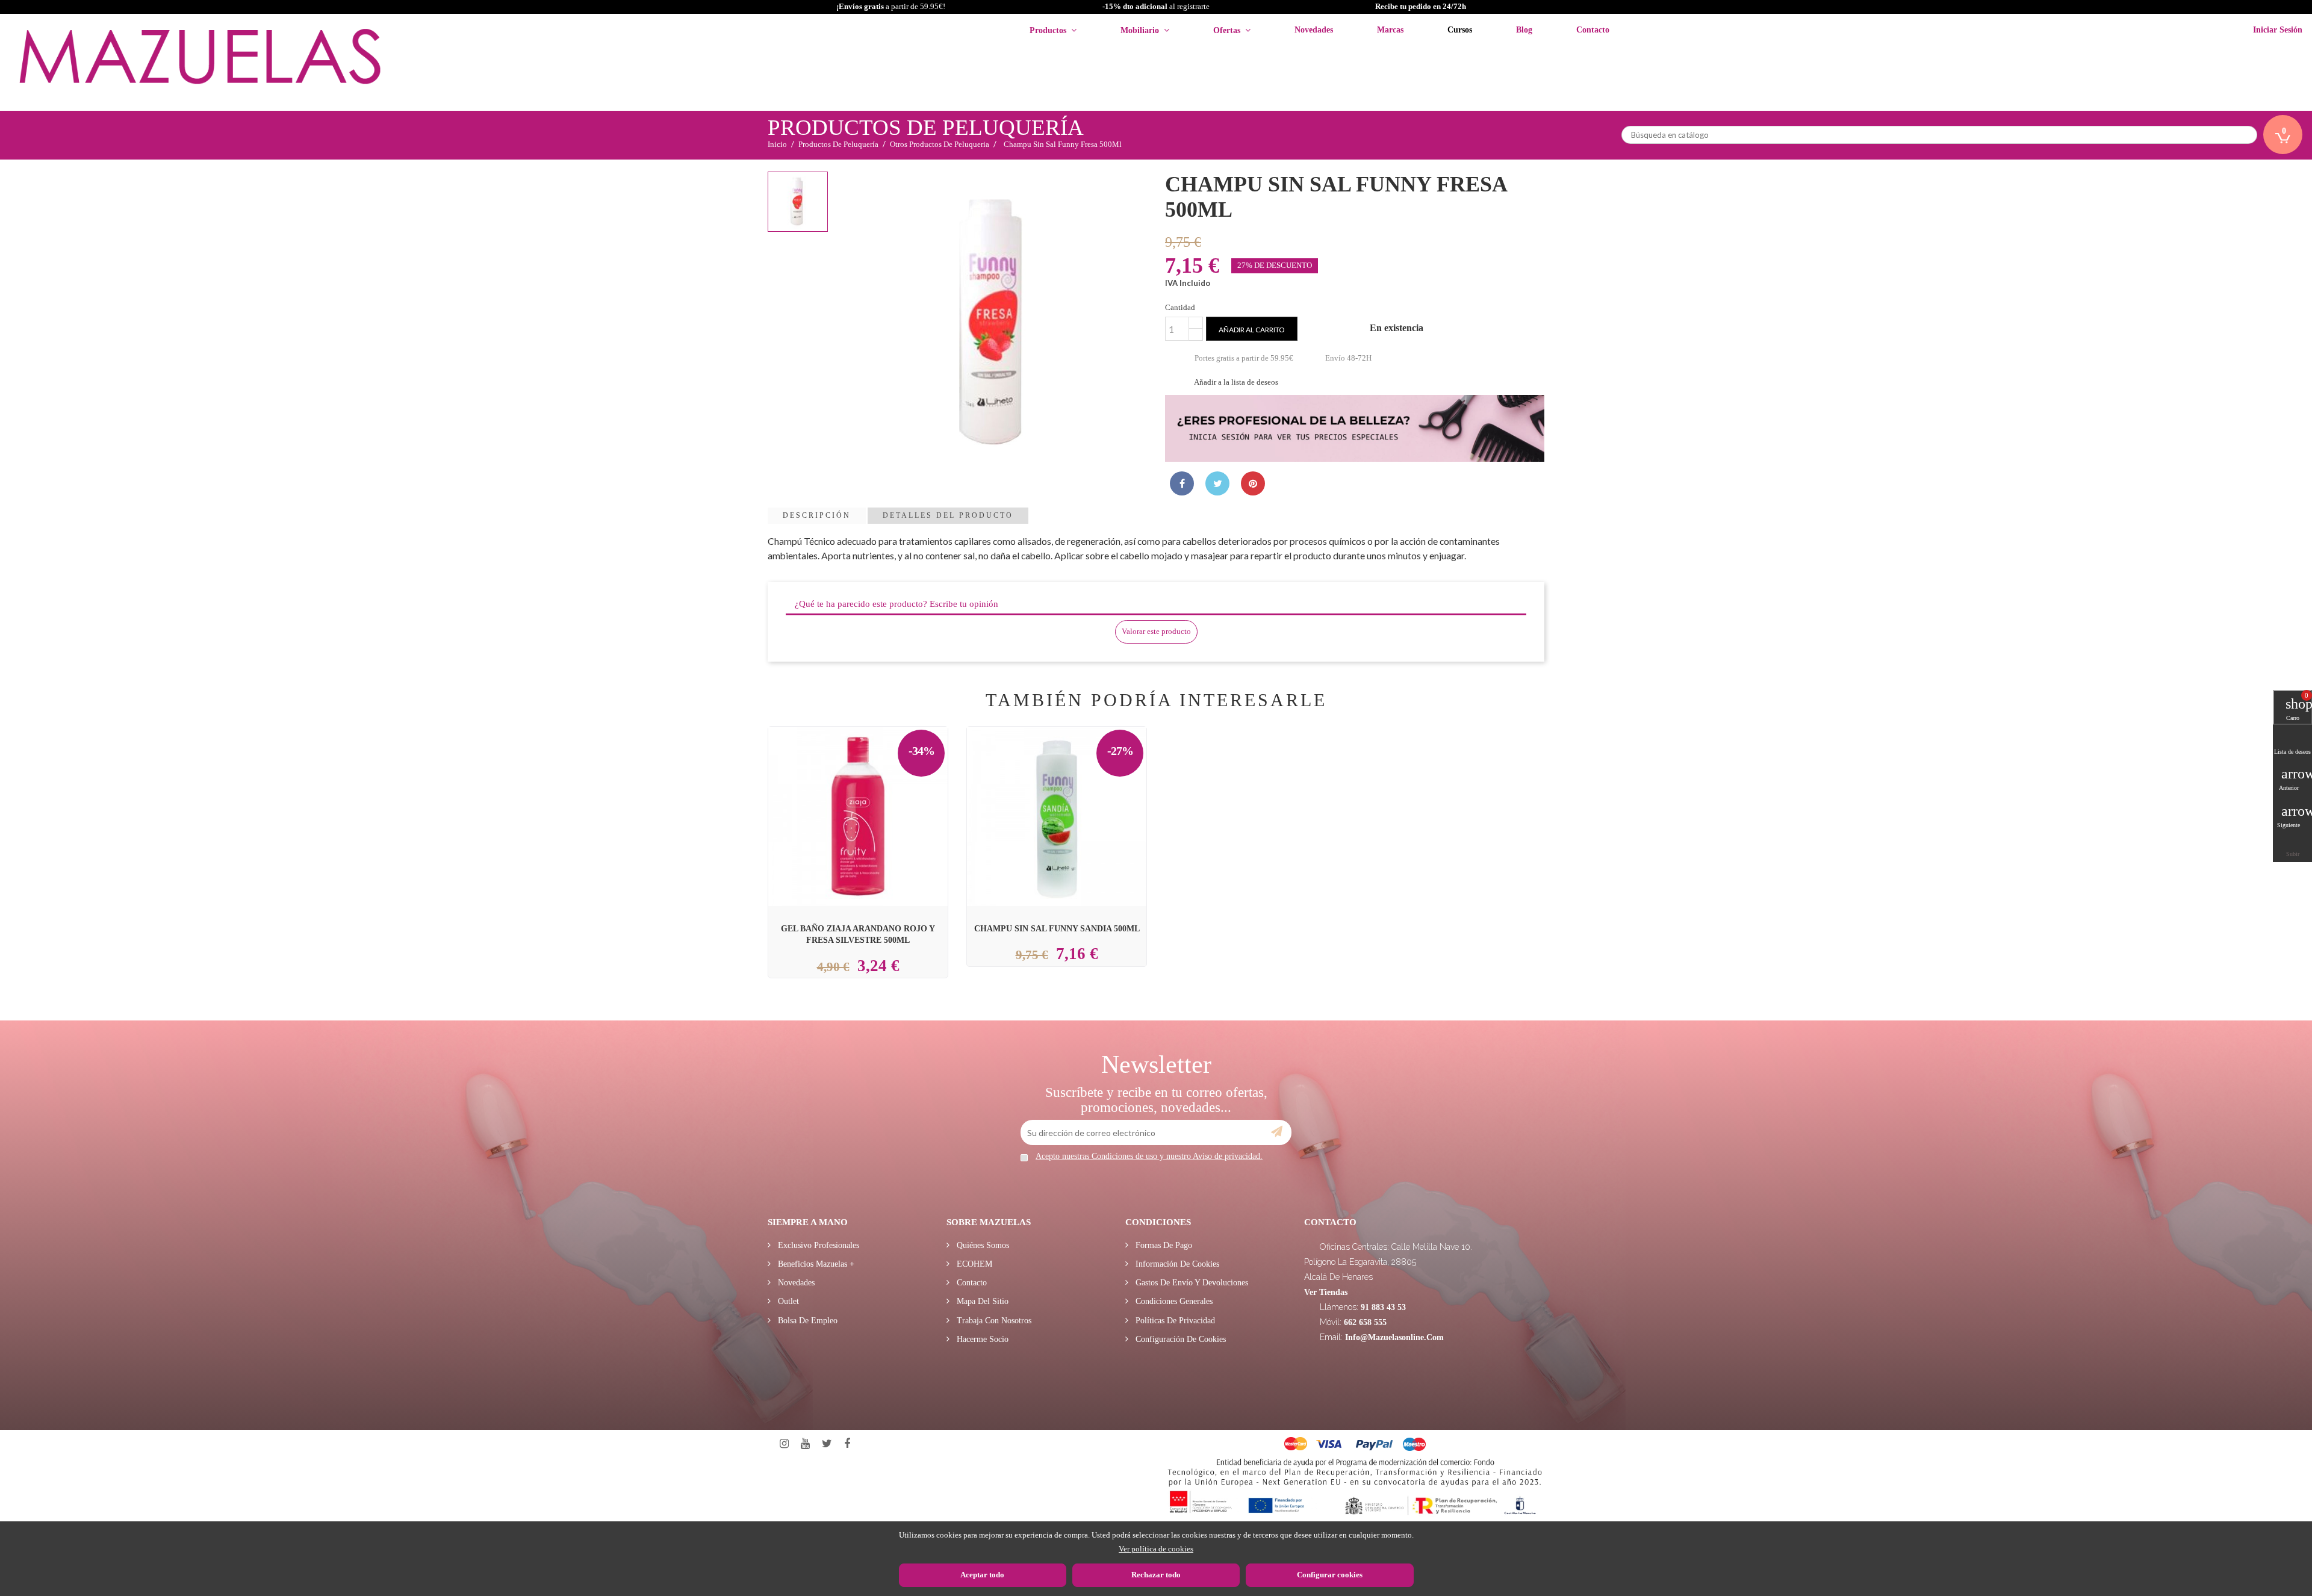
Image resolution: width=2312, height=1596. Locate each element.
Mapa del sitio (981, 1301)
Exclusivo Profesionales (817, 1245)
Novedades (795, 1283)
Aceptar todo (982, 1575)
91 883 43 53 (1383, 1307)
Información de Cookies (1176, 1264)
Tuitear (1217, 483)
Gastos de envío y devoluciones (1191, 1283)
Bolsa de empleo (806, 1321)
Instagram (784, 1444)
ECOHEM (973, 1264)
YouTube (805, 1444)
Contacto (971, 1283)
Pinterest (1253, 483)
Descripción (817, 515)
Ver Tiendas (1326, 1292)
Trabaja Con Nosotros (993, 1321)
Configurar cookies (1330, 1575)
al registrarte (1156, 6)
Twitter (827, 1444)
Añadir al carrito (1252, 330)
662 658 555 (1365, 1322)
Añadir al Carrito (872, 788)
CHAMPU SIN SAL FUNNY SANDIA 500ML (1057, 928)
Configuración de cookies (1179, 1339)
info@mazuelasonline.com (1394, 1337)
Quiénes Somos (982, 1245)
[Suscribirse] (1277, 1132)
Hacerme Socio (981, 1339)
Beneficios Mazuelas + (815, 1264)
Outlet (787, 1301)
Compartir (1182, 483)
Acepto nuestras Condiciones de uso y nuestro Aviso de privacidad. (1149, 1156)
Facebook (847, 1444)
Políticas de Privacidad (1174, 1321)
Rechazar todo (1156, 1575)
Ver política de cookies (1156, 1549)
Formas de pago (1163, 1245)
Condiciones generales (1173, 1301)
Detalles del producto (948, 515)
